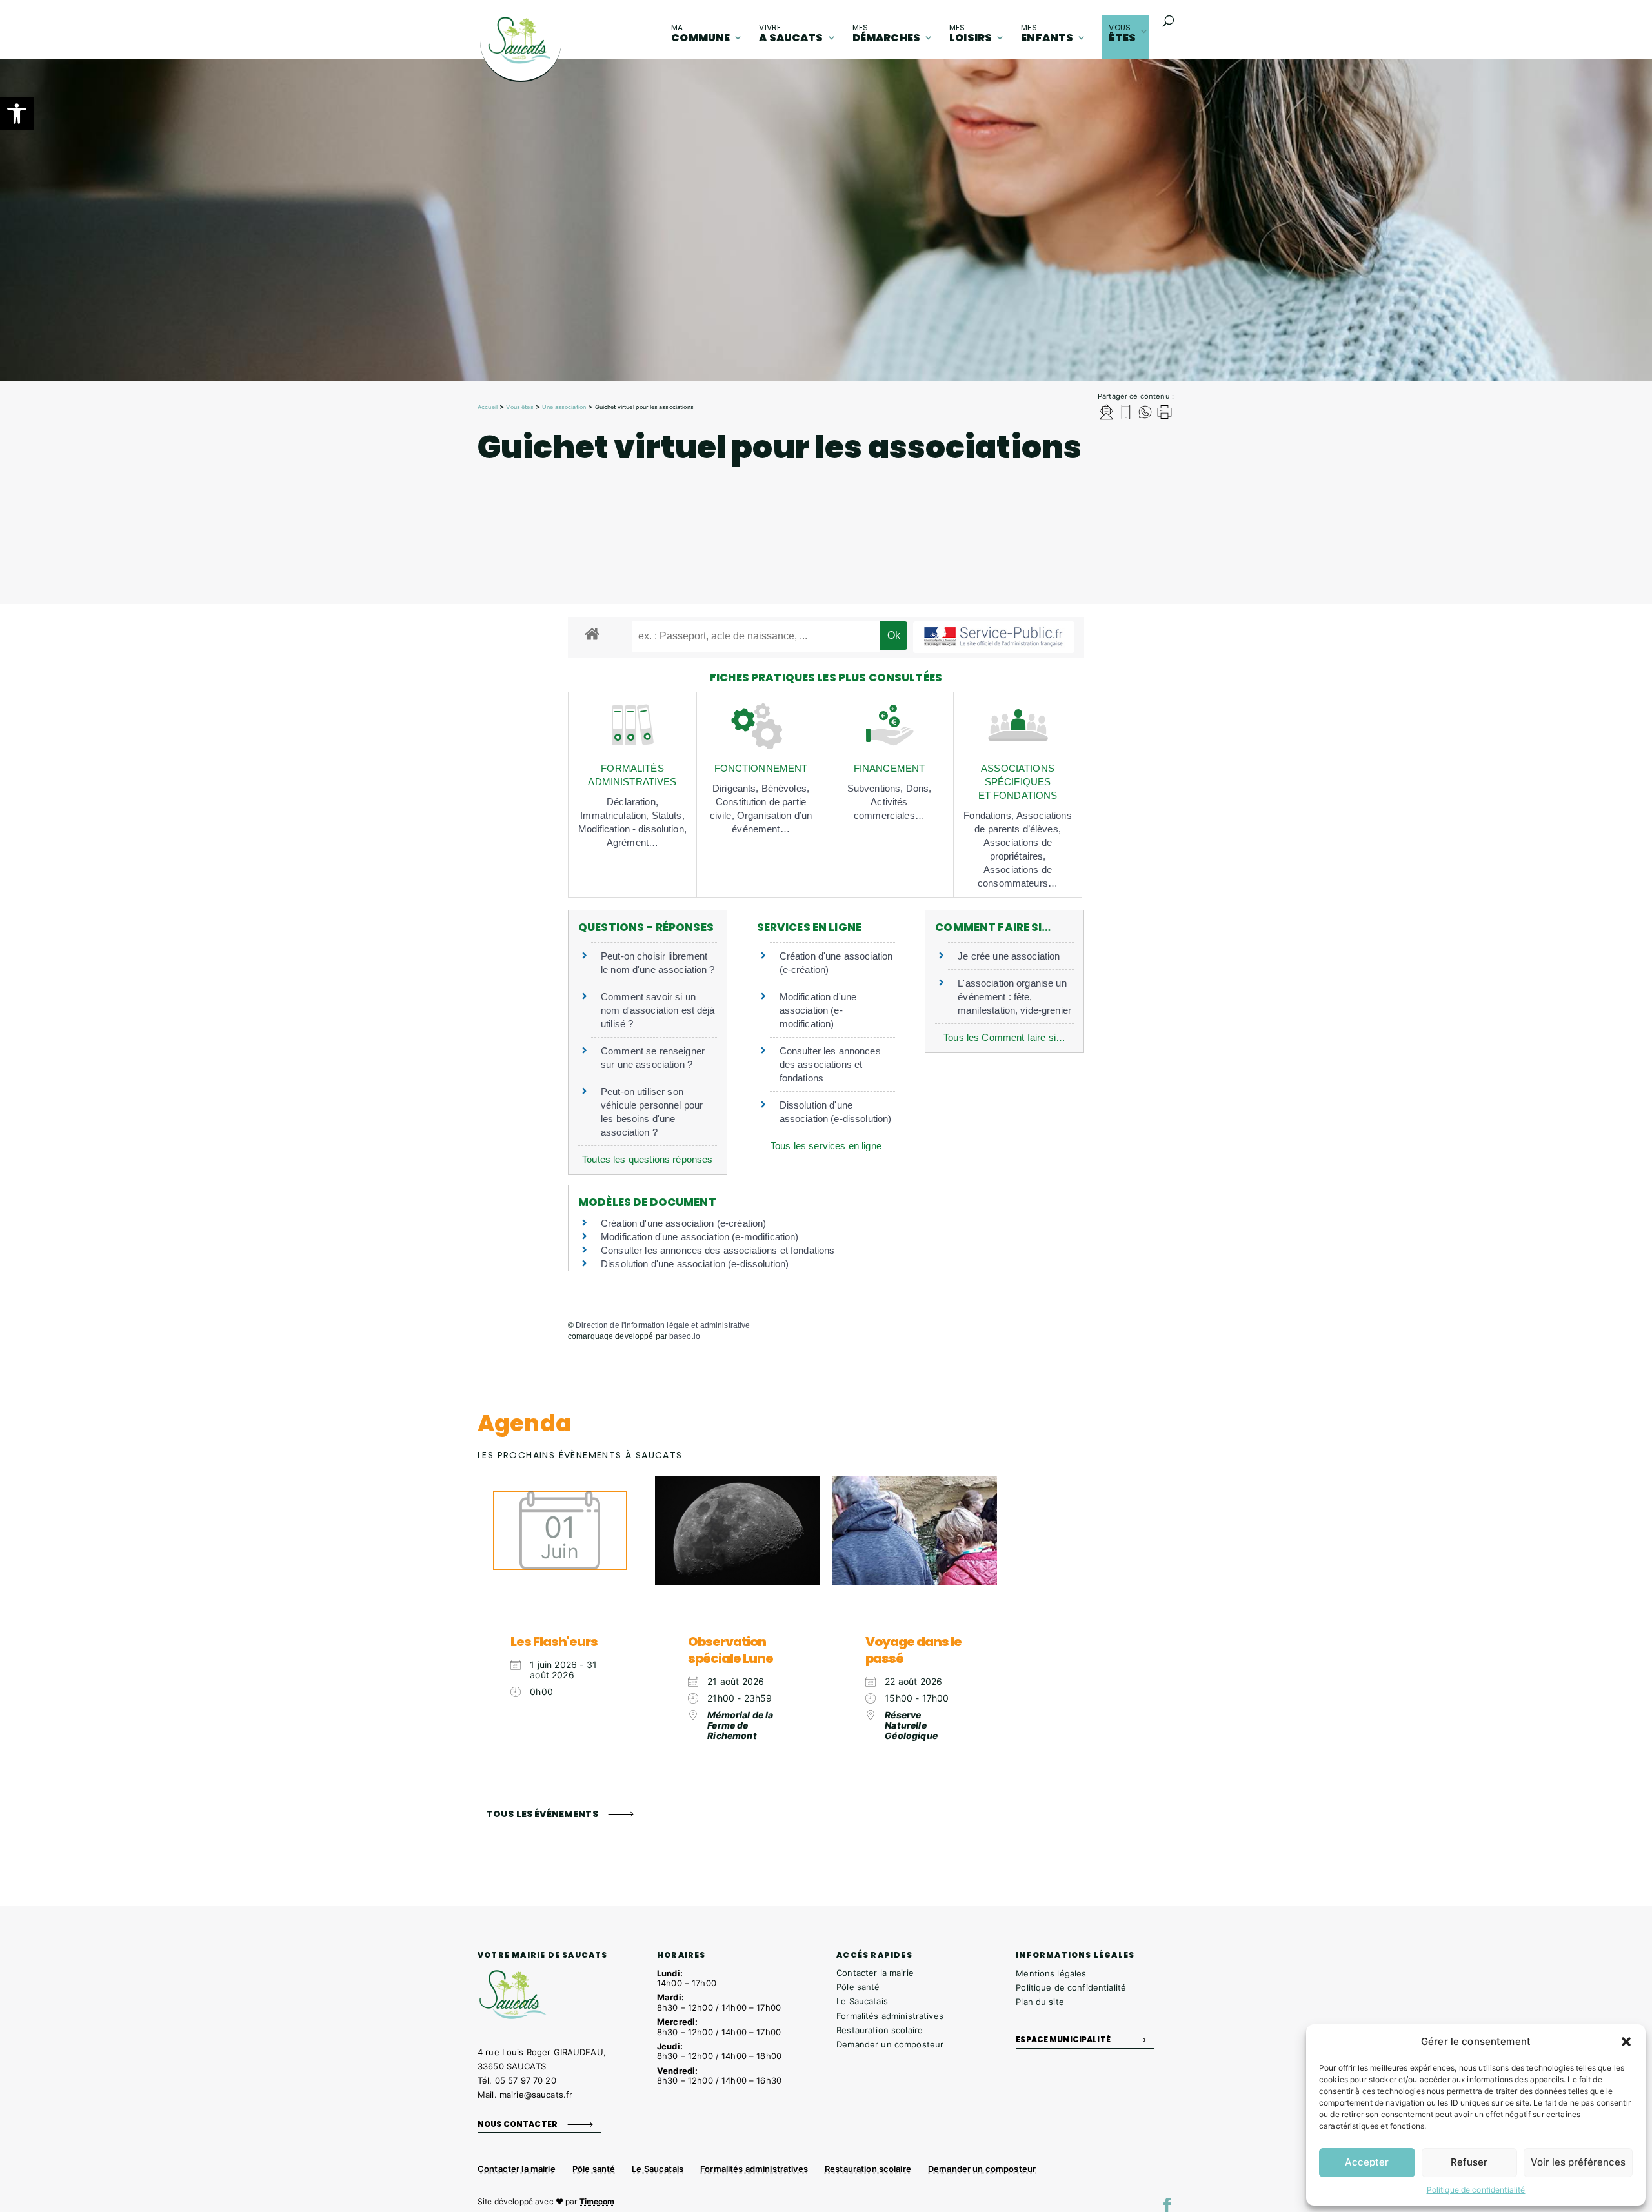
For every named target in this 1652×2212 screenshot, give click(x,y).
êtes (1122, 34)
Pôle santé (858, 1987)
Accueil (488, 407)
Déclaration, (632, 802)
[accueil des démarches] (592, 633)
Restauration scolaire (880, 2030)
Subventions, (877, 788)
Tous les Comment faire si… (1004, 1037)
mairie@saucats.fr (536, 2095)
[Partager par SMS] (1126, 414)
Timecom (597, 2201)
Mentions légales (1051, 1973)
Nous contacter (518, 2124)
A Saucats (791, 34)
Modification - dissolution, (632, 829)
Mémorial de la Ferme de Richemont (740, 1725)
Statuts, (668, 815)
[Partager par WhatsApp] (1145, 414)
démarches (886, 34)
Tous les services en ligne (826, 1146)
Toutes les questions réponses (647, 1159)
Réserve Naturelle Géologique (911, 1725)
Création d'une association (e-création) (683, 1223)
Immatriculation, (616, 815)
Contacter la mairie (875, 1973)
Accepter (1367, 2162)
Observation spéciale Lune (730, 1650)
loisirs (971, 34)
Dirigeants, (737, 788)
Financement (890, 768)
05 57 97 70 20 (526, 2080)
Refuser (1469, 2162)
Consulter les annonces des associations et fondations (830, 1064)
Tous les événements (542, 1813)
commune (700, 34)
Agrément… (632, 842)
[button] (17, 114)
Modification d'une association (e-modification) (818, 1010)
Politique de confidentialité (1476, 2190)
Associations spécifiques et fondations (1018, 782)
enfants (1047, 34)
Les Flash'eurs (554, 1642)
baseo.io (685, 1336)
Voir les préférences (1578, 2162)
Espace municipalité (1063, 2039)
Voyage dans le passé (913, 1650)
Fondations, (990, 815)
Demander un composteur (890, 2044)
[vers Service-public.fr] (994, 637)
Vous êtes (519, 407)
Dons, (919, 788)
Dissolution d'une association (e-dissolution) (695, 1264)
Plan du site (1040, 2002)
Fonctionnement (761, 768)
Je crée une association (1009, 956)
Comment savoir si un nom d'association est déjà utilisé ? (658, 1010)
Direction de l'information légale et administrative (663, 1325)
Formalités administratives (890, 2016)
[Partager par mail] (1106, 414)
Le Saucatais (862, 2001)
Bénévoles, (785, 788)
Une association (564, 407)
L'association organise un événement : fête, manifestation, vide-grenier (1014, 997)
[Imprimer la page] (1164, 414)
